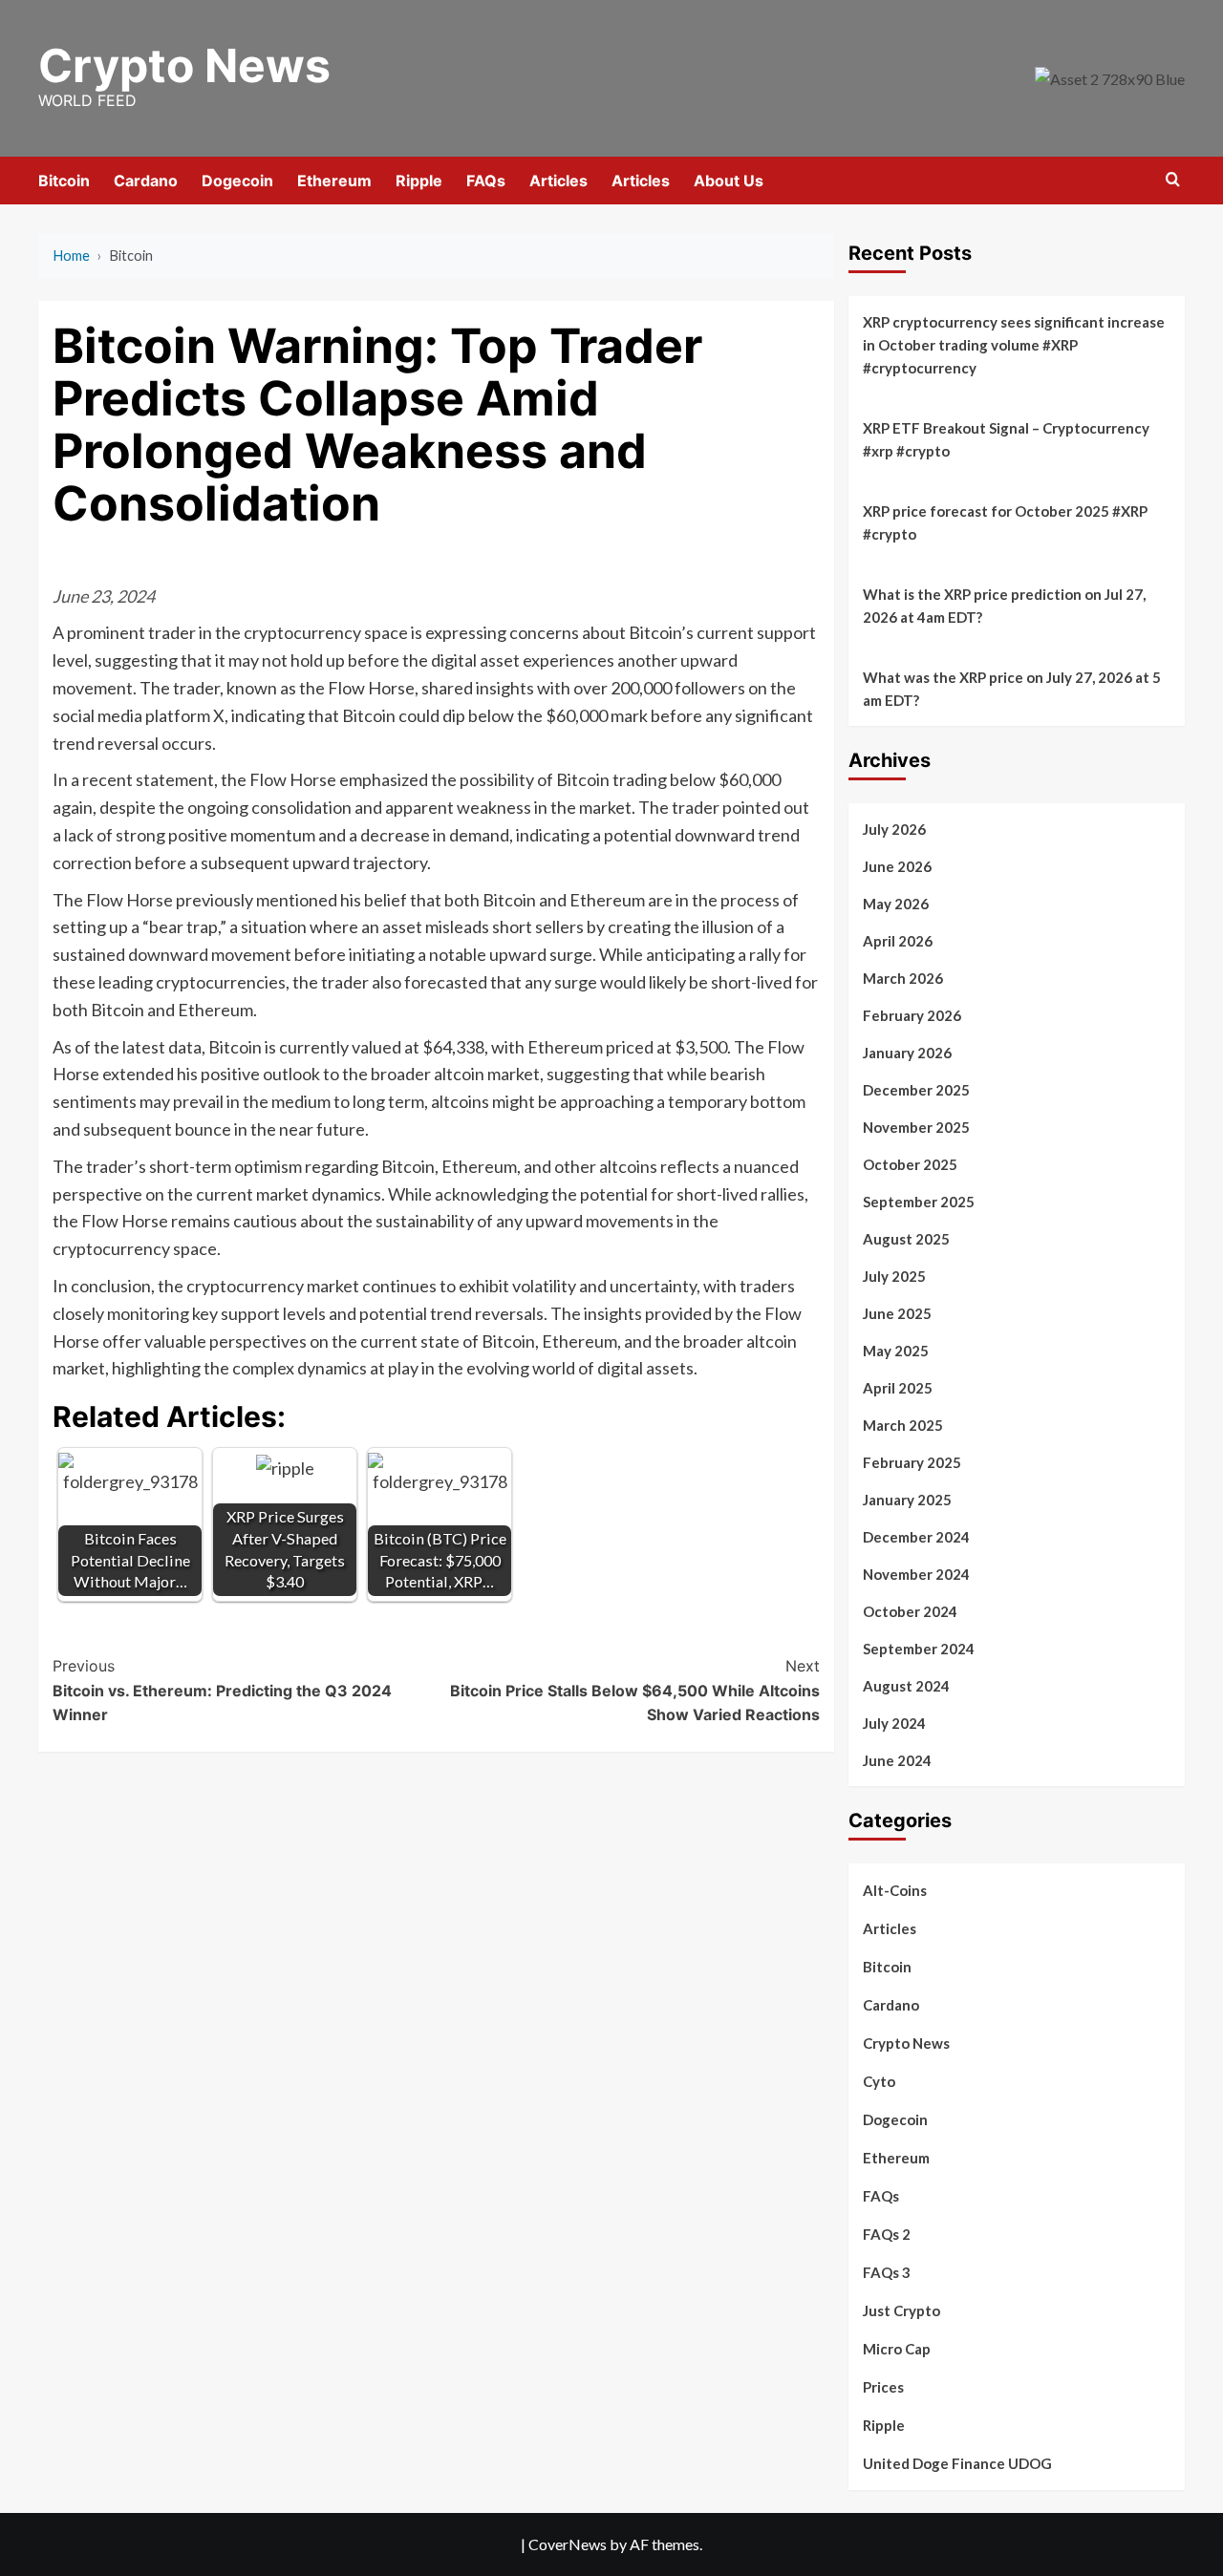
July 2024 (894, 1723)
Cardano (146, 181)
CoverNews (568, 2544)
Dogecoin (237, 181)
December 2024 (916, 1537)
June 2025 (897, 1313)
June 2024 (897, 1760)
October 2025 (910, 1164)
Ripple (419, 181)
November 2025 (916, 1127)
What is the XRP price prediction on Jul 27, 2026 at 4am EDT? (1004, 606)
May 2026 (896, 904)
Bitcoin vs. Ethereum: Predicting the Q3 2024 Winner (222, 1690)
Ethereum (334, 181)
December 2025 (916, 1090)
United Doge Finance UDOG (957, 2463)
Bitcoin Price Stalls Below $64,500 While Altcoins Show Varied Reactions (634, 1690)
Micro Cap (897, 2349)
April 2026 (898, 941)
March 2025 (903, 1425)
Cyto (879, 2081)
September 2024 (919, 1649)
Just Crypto (901, 2310)
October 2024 (910, 1611)
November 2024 (916, 1574)
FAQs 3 (887, 2272)
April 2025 (898, 1388)
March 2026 (903, 978)
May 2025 (896, 1351)
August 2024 (906, 1686)
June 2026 (897, 866)
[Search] (1173, 180)
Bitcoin (64, 181)
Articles (558, 181)
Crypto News (184, 65)
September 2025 (919, 1202)
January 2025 (907, 1500)
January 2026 (907, 1053)
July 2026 (894, 829)
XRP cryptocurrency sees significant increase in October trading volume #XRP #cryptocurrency (1014, 345)
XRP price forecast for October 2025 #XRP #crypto (1005, 522)
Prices (883, 2387)
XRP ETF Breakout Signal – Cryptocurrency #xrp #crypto (1006, 439)
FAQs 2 (887, 2234)
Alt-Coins (895, 1890)
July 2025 (894, 1276)
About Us (729, 181)
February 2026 (912, 1015)
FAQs (486, 181)
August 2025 (906, 1239)
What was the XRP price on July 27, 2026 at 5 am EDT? (1012, 689)
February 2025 (912, 1462)
